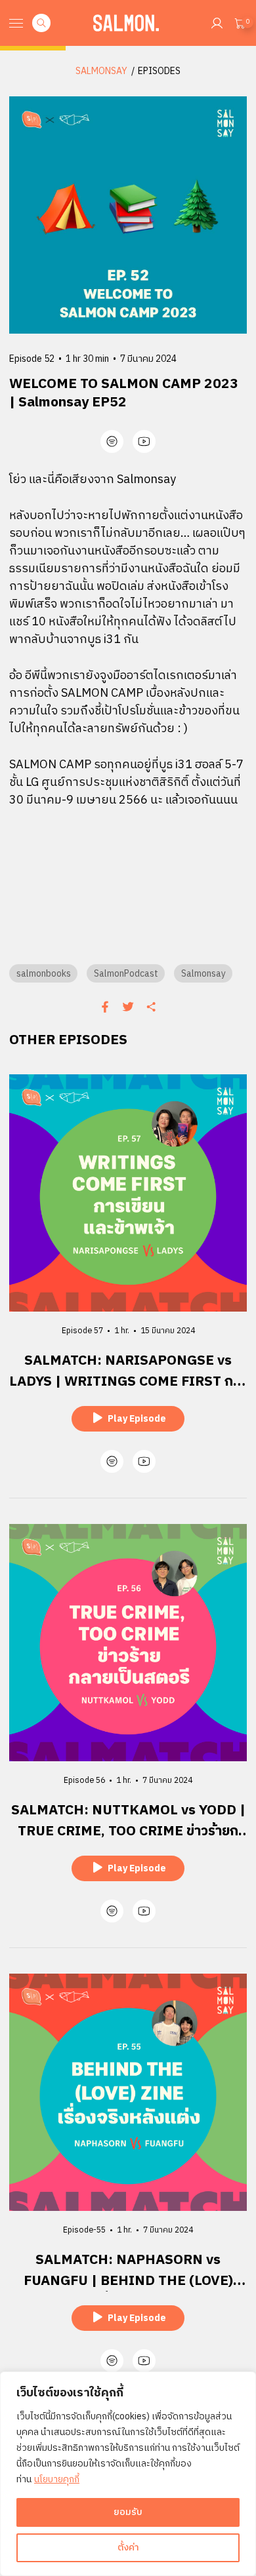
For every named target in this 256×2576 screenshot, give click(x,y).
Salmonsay (203, 974)
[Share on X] (128, 1007)
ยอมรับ (128, 2512)
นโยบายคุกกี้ (57, 2479)
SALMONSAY (101, 71)
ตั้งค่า (128, 2547)
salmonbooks (44, 974)
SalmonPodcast (126, 974)
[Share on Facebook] (105, 1007)
